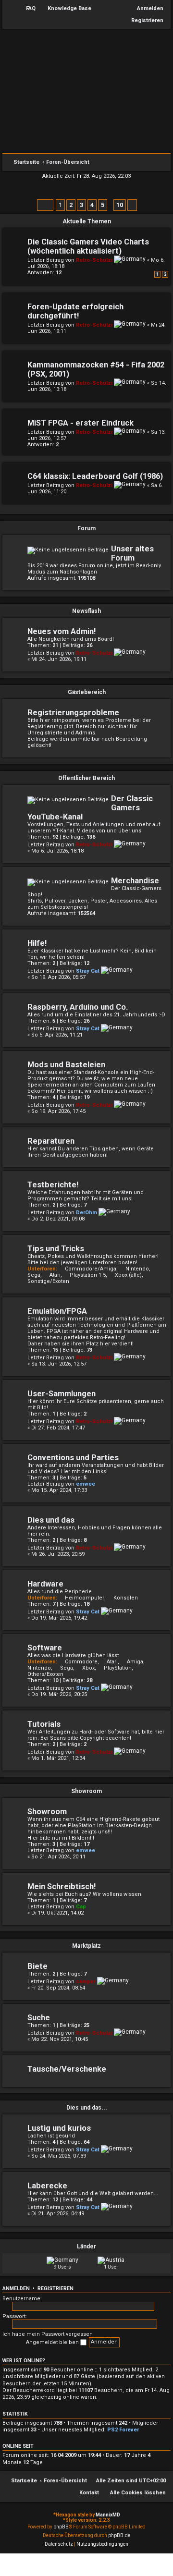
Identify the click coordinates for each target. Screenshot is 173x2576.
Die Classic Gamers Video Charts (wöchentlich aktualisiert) (88, 246)
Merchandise (135, 881)
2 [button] (71, 205)
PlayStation (118, 1668)
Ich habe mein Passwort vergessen (48, 2334)
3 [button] (81, 205)
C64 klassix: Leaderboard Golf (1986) (95, 476)
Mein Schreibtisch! (62, 1886)
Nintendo (137, 1269)
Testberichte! (53, 1185)
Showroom (86, 1791)
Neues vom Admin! (62, 631)
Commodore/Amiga (91, 1269)
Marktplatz (86, 1946)
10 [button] (120, 205)
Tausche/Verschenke (67, 2069)
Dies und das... (87, 2108)
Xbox (88, 1668)
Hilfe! (37, 943)
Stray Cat (88, 971)
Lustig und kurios (59, 2128)
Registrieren (56, 2289)
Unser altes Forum (132, 553)
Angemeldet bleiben (53, 2342)
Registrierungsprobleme (73, 713)
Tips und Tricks (56, 1249)
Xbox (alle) (128, 1275)
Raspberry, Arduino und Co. (78, 1007)
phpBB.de (119, 2535)
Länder (86, 2246)
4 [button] (92, 205)
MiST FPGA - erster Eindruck (80, 423)
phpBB (61, 2527)
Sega (67, 1668)
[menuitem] (26, 9)
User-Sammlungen (62, 1394)
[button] (45, 205)
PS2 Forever (123, 2430)
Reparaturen (51, 1141)
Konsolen (126, 1598)
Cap (81, 1907)
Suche (39, 2018)
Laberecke (47, 2186)
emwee (86, 1484)
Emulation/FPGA (57, 1311)
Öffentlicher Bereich (86, 778)
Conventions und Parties (73, 1458)
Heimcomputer (85, 1598)
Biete (37, 1966)
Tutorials (44, 1724)
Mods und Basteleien (66, 1065)
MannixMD (108, 2515)
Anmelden (16, 2289)
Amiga (135, 1662)
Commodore (81, 1662)
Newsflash (86, 611)
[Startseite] (86, 94)
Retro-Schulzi (94, 260)
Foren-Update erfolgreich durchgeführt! (75, 311)
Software (45, 1648)
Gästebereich (87, 692)
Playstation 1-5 (88, 1275)
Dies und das (51, 1520)
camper (86, 1982)
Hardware (45, 1584)
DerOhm (86, 1213)
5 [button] (103, 205)
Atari (55, 1275)
